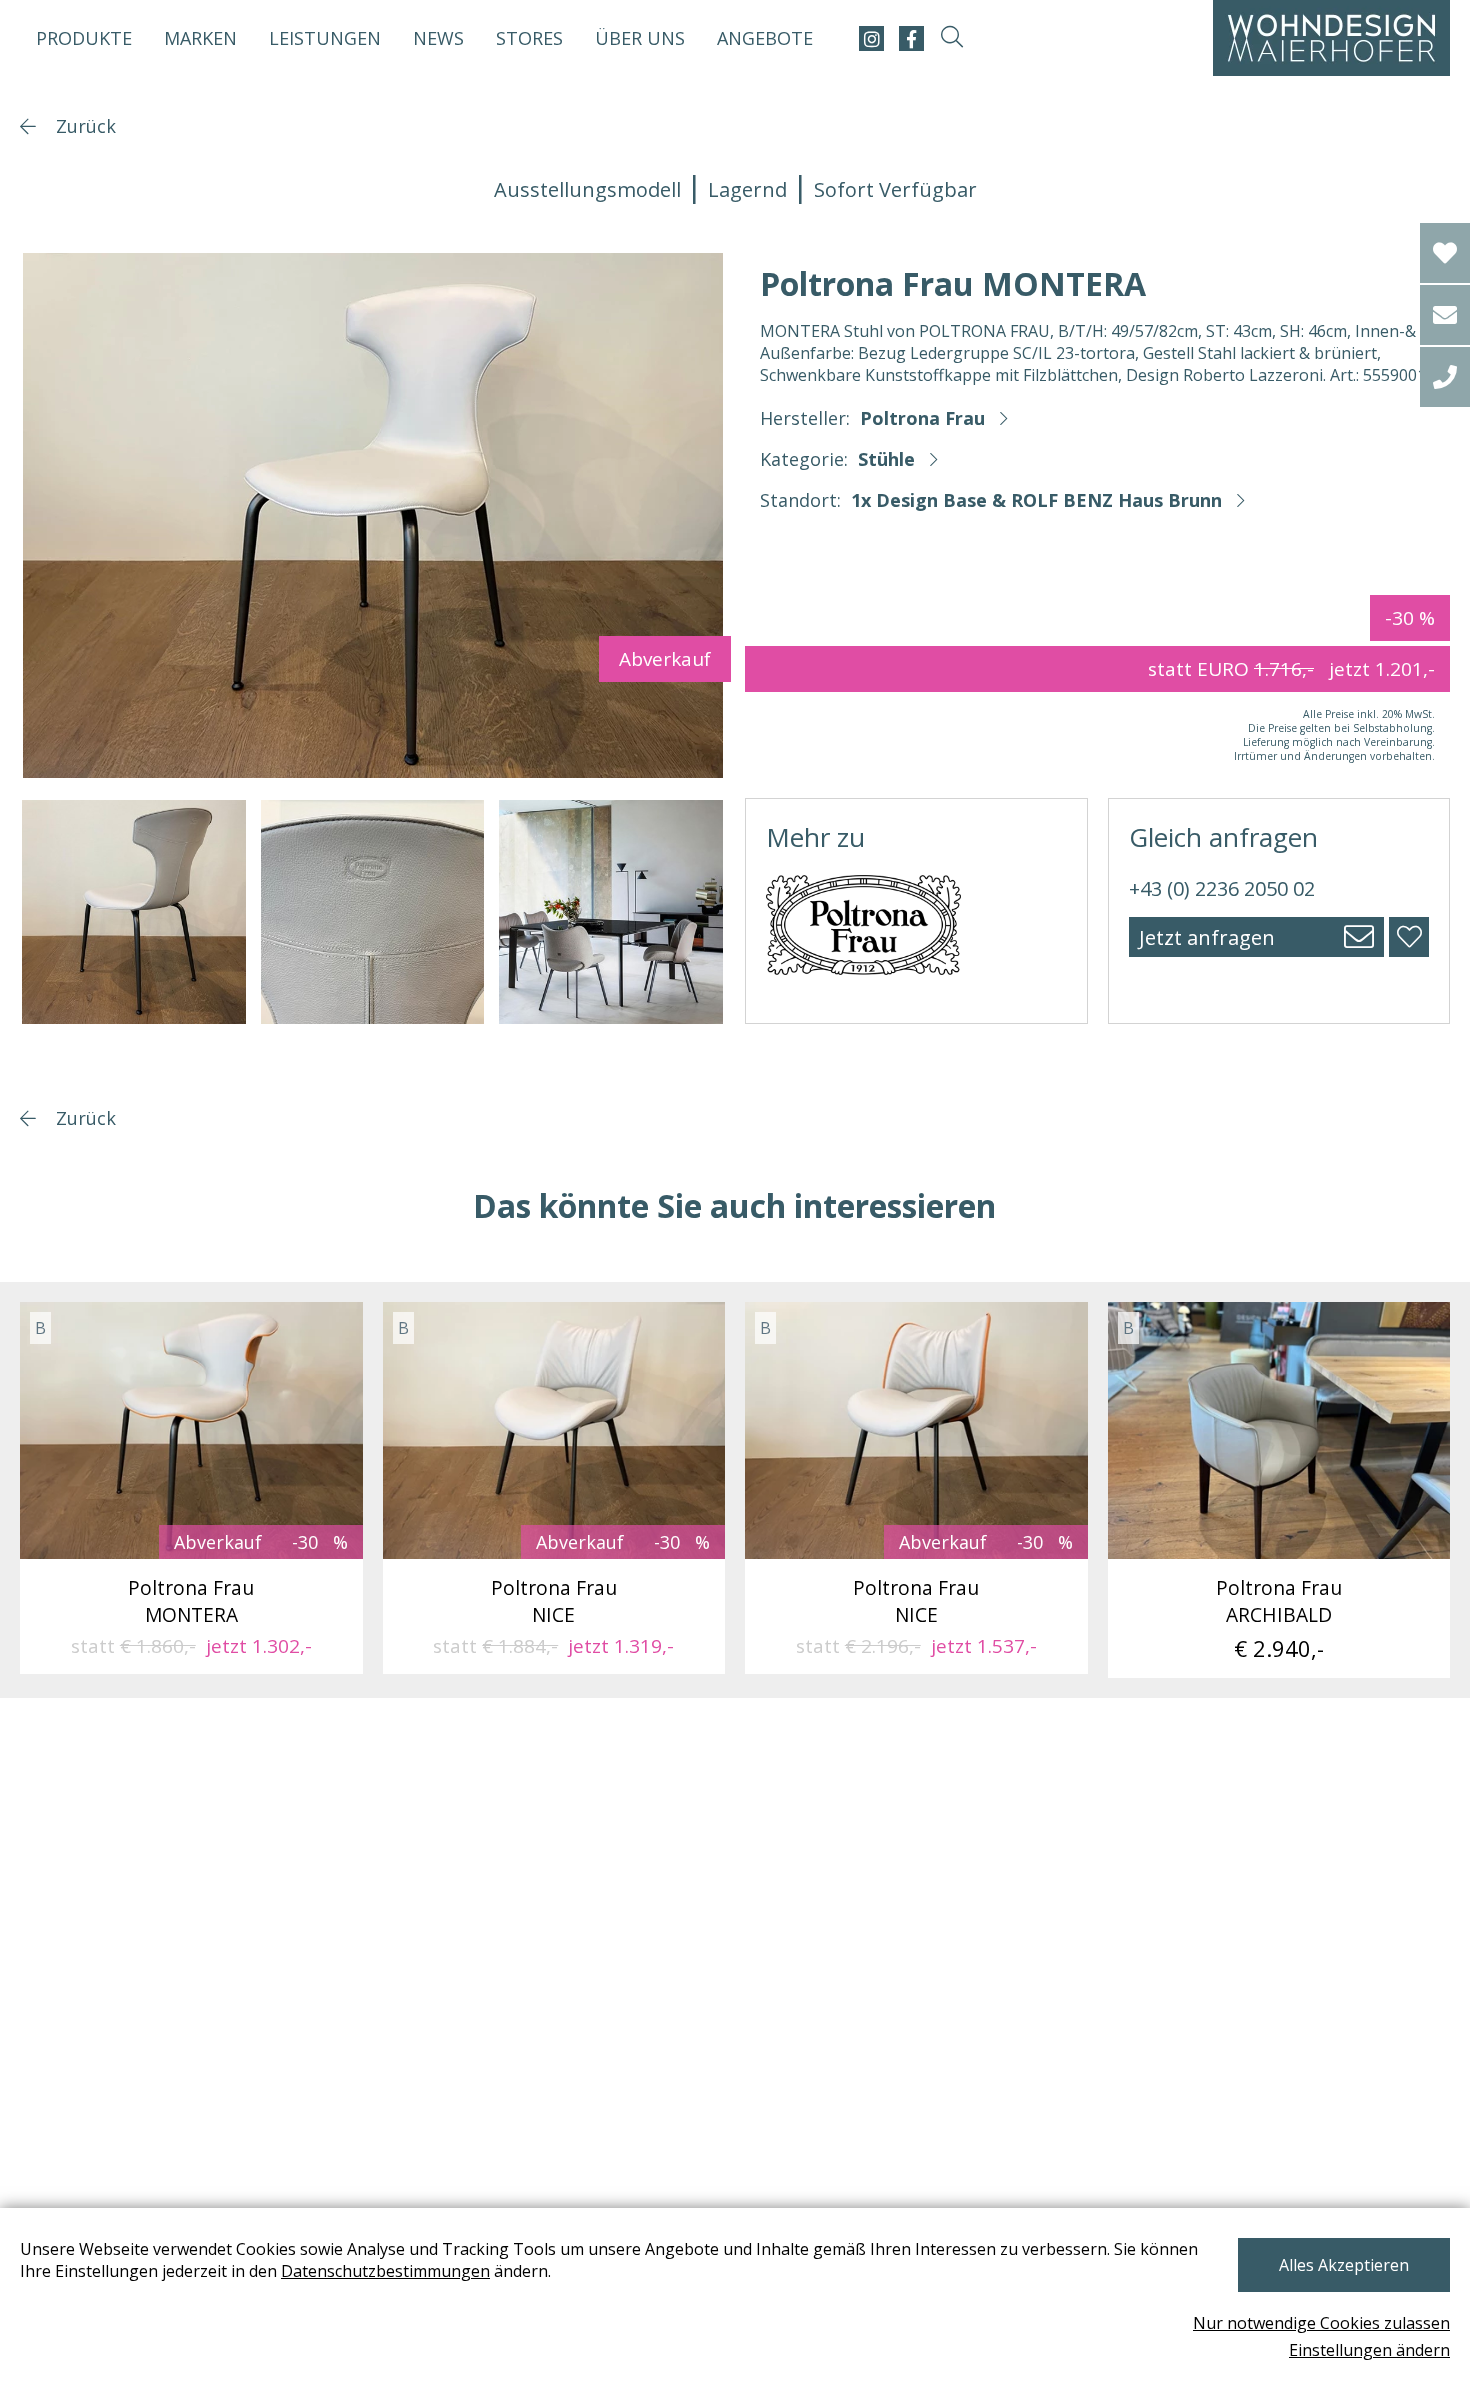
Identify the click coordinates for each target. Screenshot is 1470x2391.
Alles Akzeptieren (1344, 2265)
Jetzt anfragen (1207, 937)
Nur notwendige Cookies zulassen (1321, 2323)
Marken (200, 38)
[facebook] (911, 38)
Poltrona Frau (922, 418)
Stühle (886, 459)
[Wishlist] (1445, 253)
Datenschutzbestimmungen (385, 2271)
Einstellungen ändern (1369, 2350)
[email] (1445, 315)
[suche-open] (951, 38)
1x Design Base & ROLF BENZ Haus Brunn (1036, 500)
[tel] (1445, 377)
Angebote (765, 38)
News (438, 38)
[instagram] (871, 38)
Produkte (84, 38)
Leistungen (325, 38)
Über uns (640, 38)
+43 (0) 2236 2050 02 (1222, 888)
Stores (529, 38)
